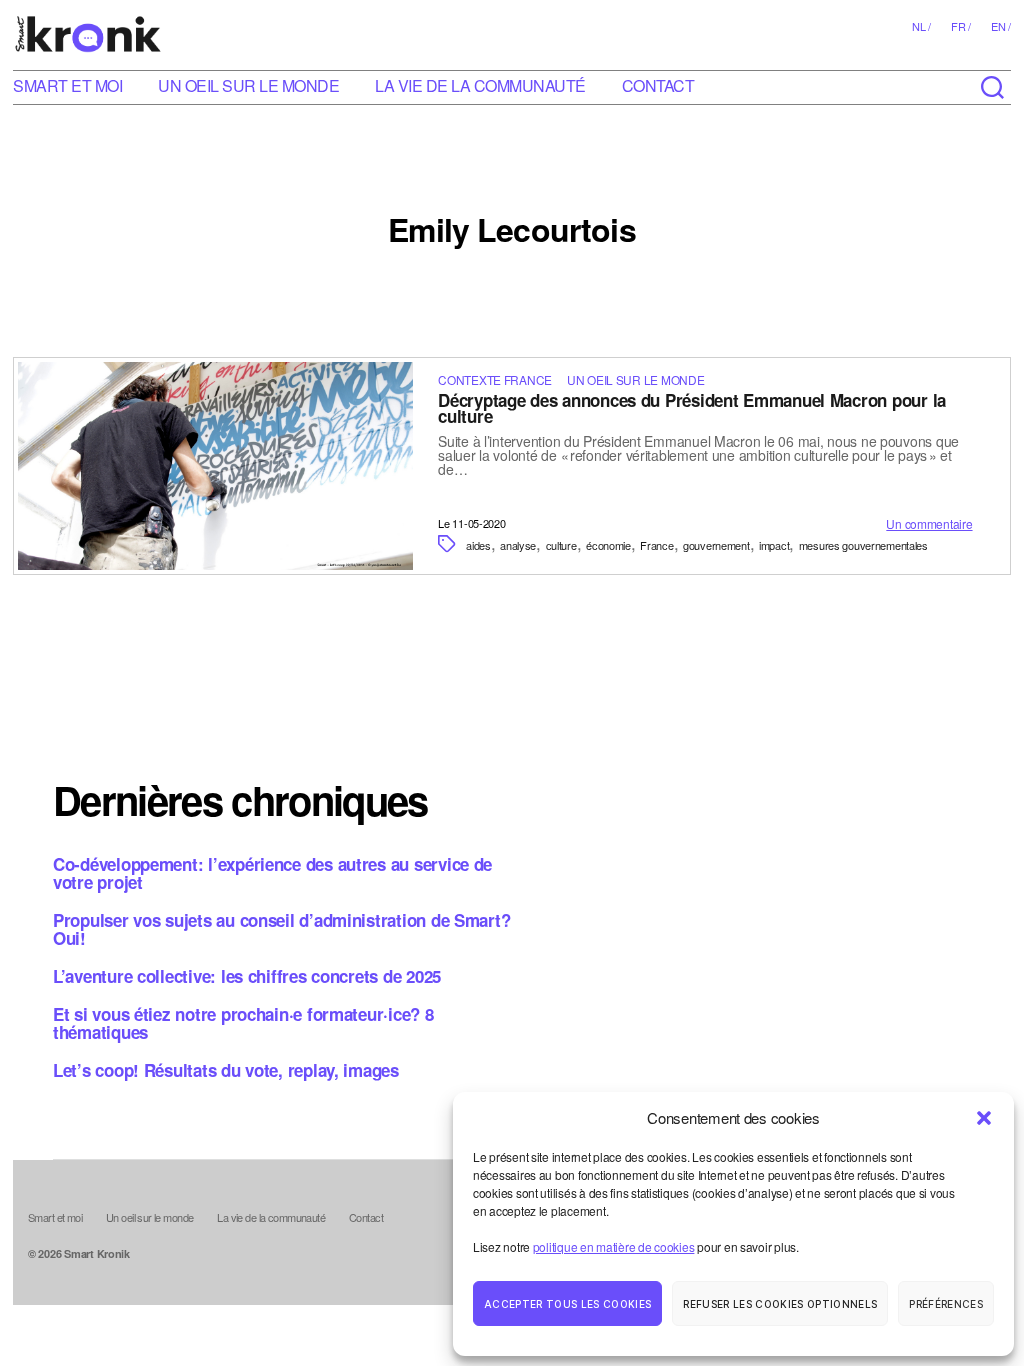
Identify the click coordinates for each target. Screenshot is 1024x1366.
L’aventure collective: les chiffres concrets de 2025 (247, 976)
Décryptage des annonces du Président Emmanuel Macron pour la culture (692, 408)
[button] (984, 1118)
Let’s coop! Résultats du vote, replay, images (226, 1070)
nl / (921, 26)
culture (561, 545)
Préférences (946, 1304)
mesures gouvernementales (863, 545)
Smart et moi (67, 85)
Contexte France (495, 379)
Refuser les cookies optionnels (780, 1304)
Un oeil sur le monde (248, 85)
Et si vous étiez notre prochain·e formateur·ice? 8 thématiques (243, 1023)
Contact (658, 85)
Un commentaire (929, 523)
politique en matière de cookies (614, 1246)
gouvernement (716, 545)
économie (608, 545)
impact (774, 545)
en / (1001, 26)
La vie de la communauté (480, 85)
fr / (961, 26)
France (656, 545)
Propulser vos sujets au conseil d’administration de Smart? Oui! (281, 929)
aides (478, 545)
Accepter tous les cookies (567, 1304)
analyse (518, 545)
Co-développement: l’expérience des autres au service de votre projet (272, 873)
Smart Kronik (97, 1253)
